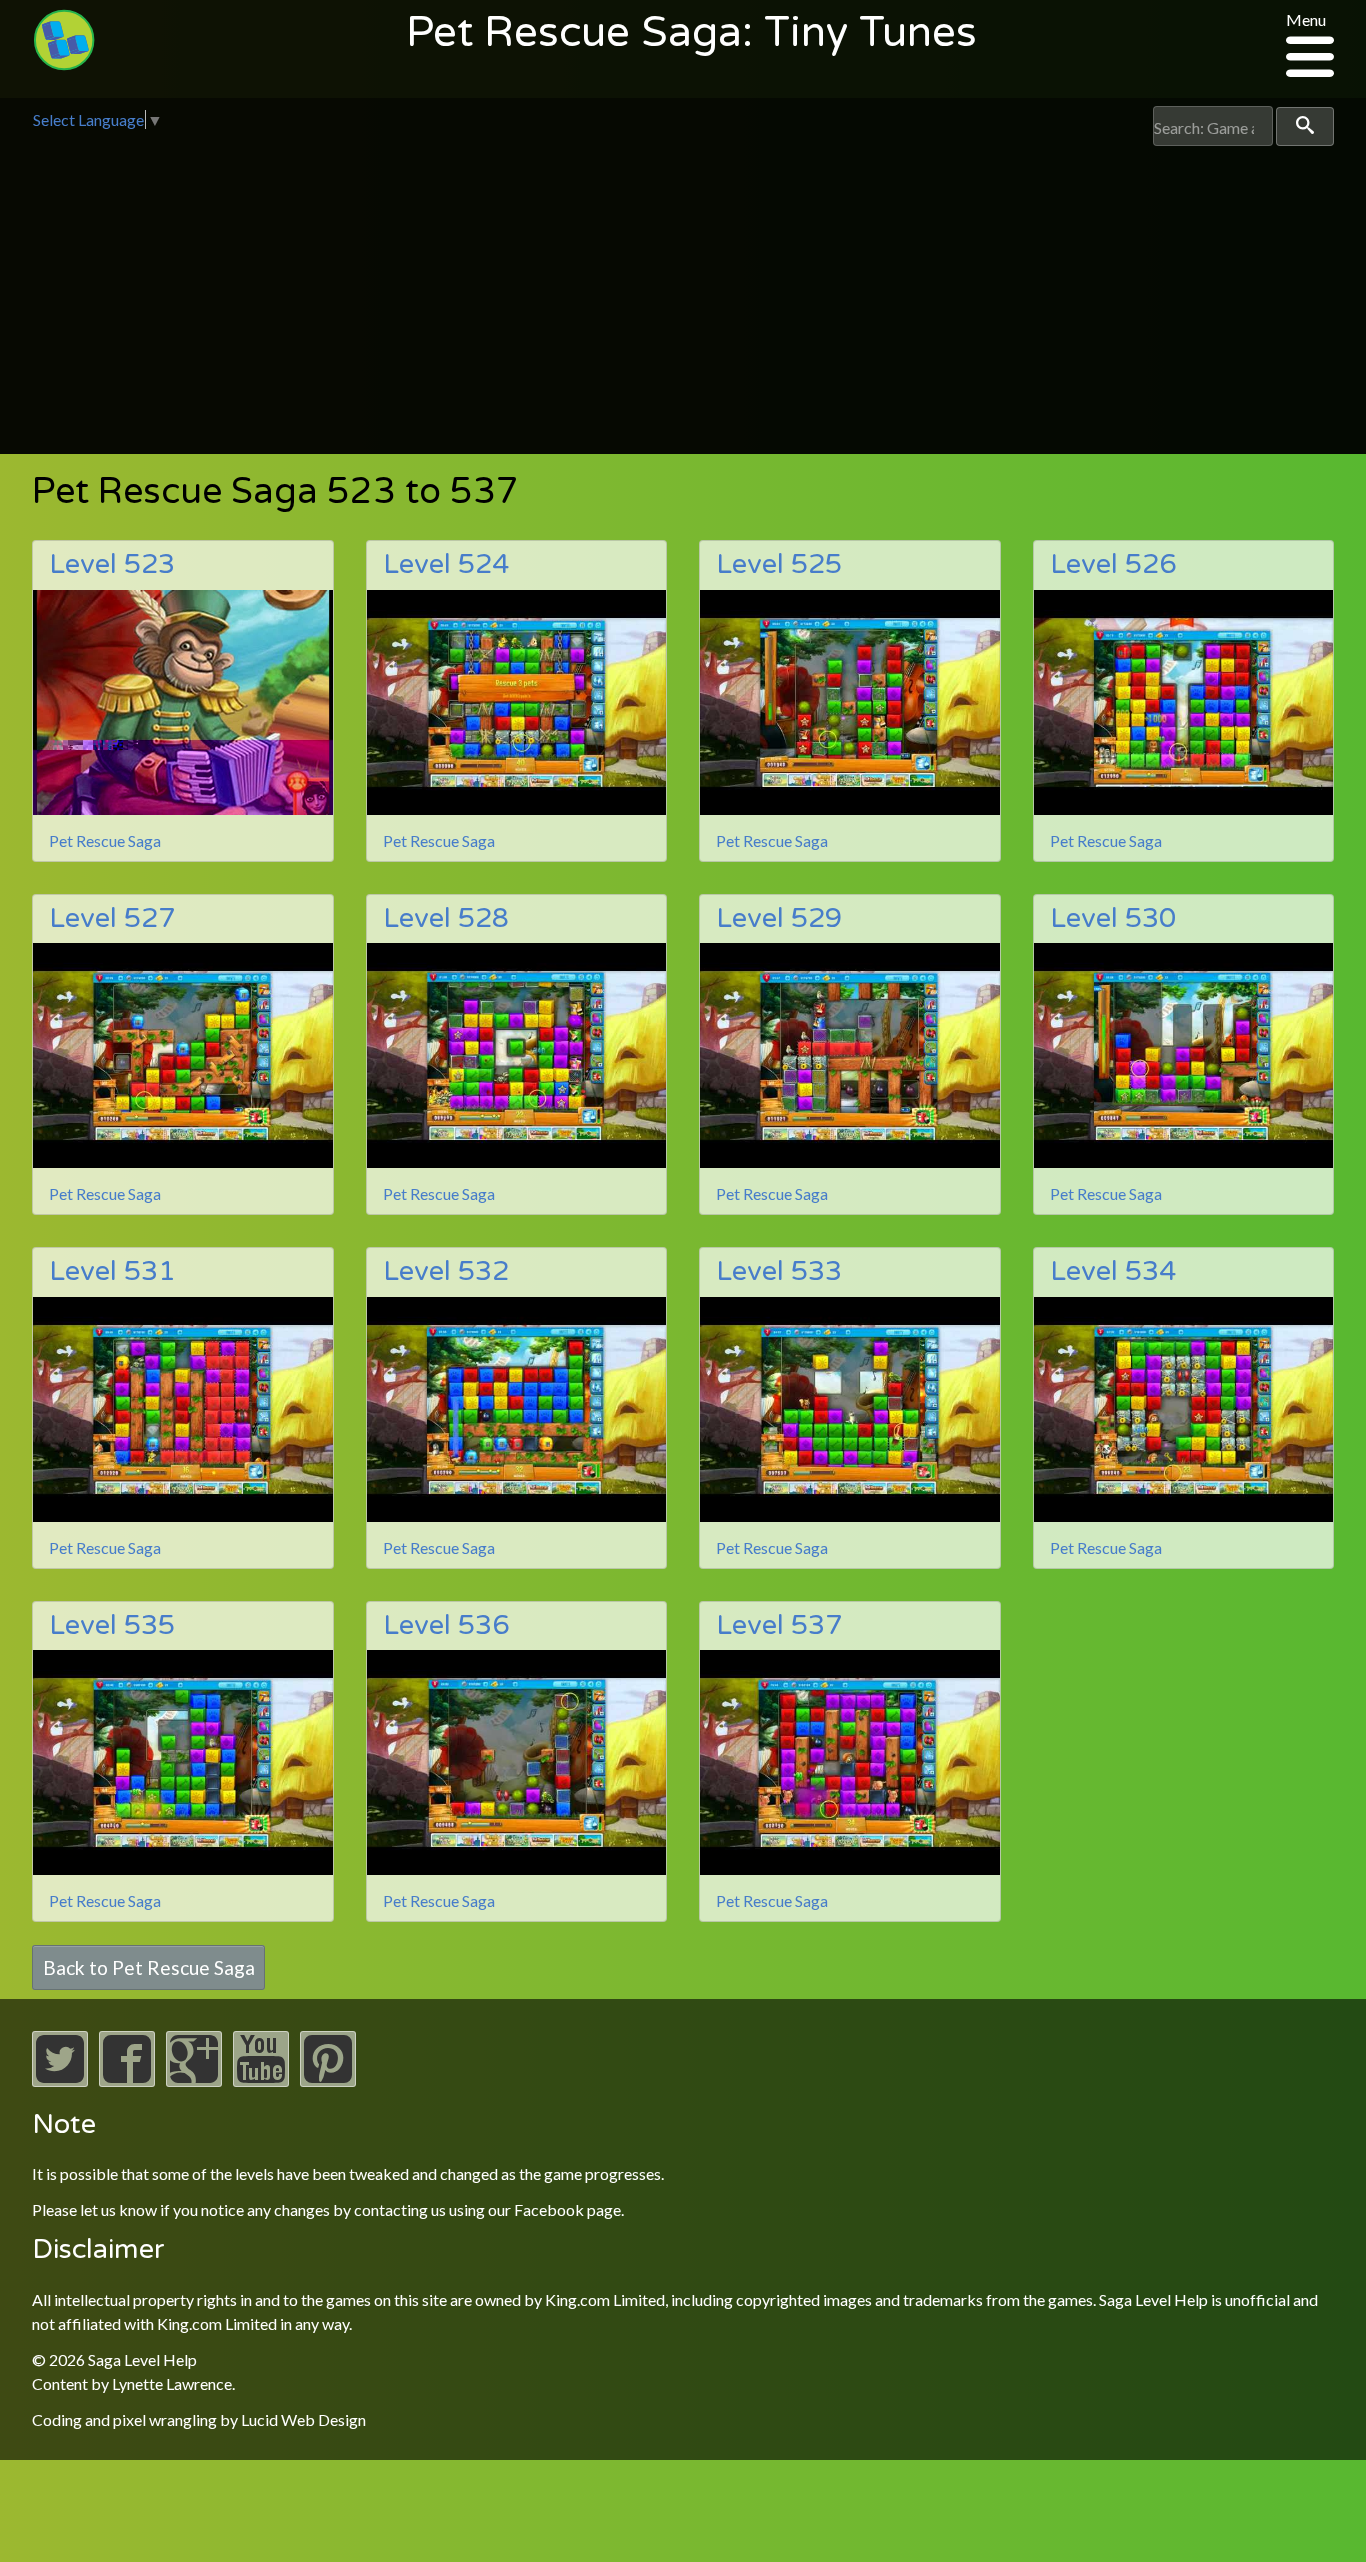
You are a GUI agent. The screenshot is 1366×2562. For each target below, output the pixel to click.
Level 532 (446, 1271)
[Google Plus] (194, 2080)
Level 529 (779, 918)
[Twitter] (60, 2080)
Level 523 (112, 564)
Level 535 (112, 1625)
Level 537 (779, 1625)
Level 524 (446, 564)
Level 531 (112, 1271)
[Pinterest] (328, 2080)
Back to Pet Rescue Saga (149, 1967)
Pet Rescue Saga (105, 840)
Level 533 (779, 1271)
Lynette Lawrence (172, 2383)
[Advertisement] (683, 296)
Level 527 (112, 918)
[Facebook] (127, 2080)
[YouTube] (261, 2080)
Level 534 (1113, 1271)
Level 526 (1113, 564)
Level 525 (779, 564)
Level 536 (446, 1625)
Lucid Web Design (303, 2419)
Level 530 (1113, 918)
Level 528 (446, 918)
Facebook (549, 2209)
